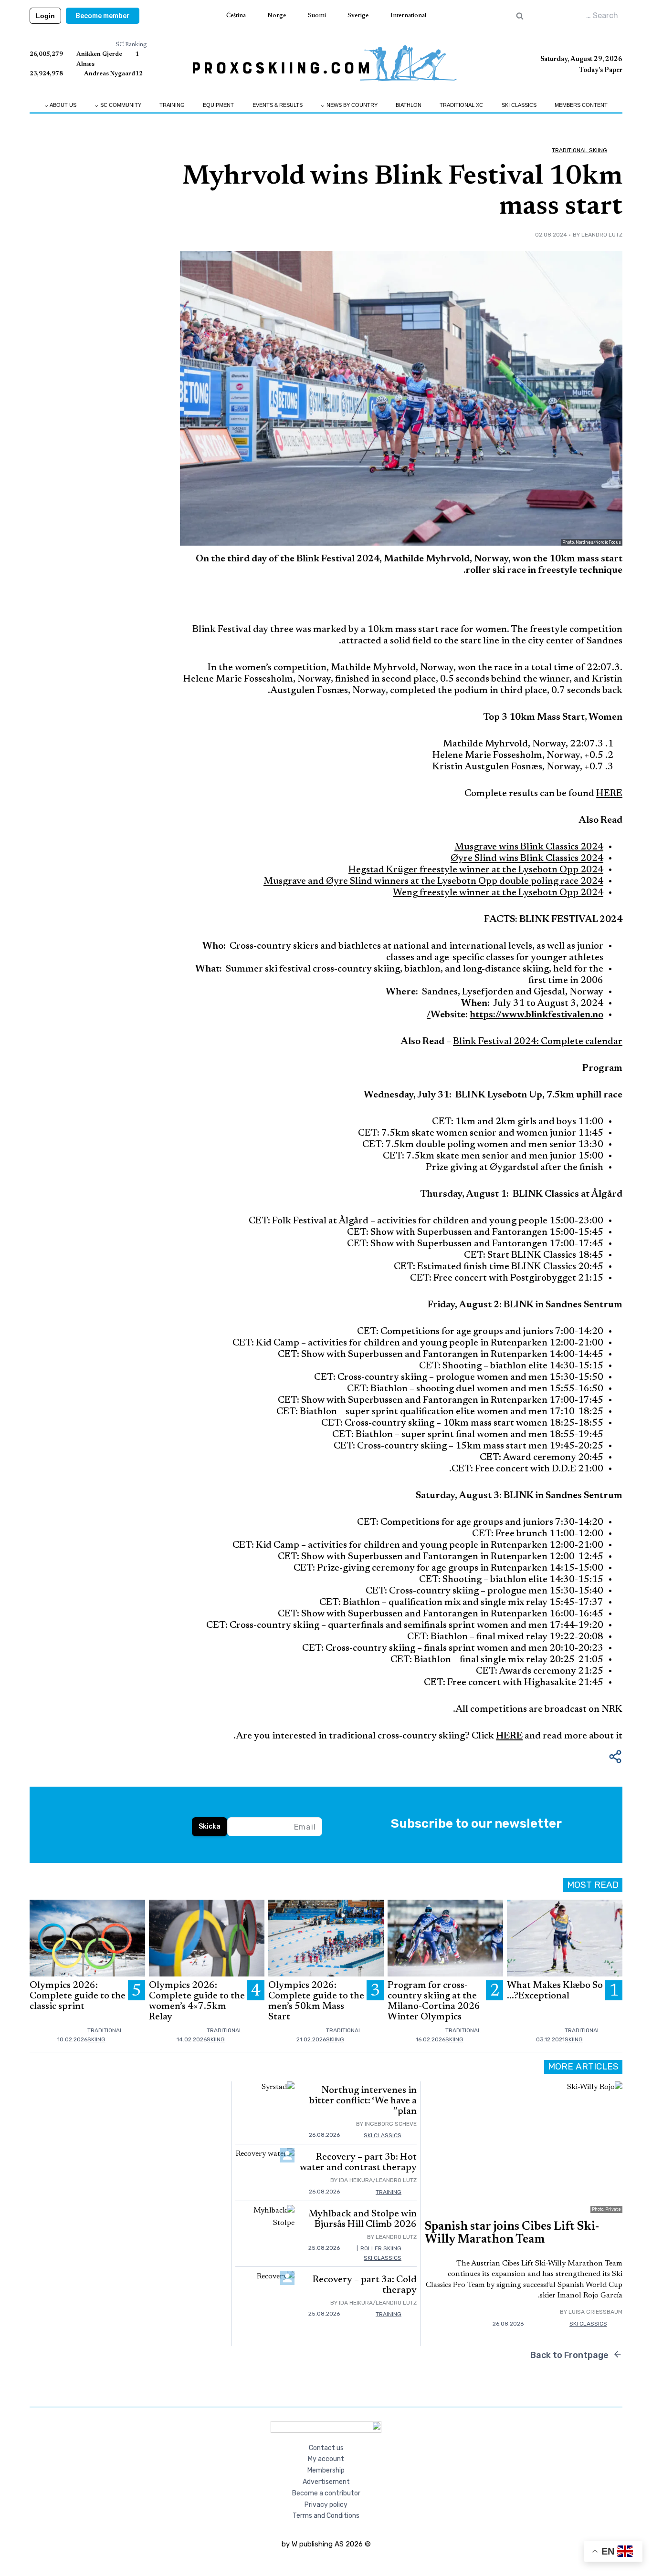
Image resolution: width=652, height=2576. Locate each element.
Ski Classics (519, 105)
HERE (609, 794)
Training (172, 105)
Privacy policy (326, 2505)
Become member (103, 16)
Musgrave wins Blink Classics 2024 (529, 847)
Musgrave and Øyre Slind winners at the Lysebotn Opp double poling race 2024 (433, 881)
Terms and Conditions (326, 2516)
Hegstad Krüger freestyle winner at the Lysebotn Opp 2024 (476, 870)
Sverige (358, 16)
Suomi (317, 16)
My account (326, 2459)
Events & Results (278, 105)
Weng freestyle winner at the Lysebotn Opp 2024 (498, 893)
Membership (326, 2470)
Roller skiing (381, 2248)
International (408, 16)
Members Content (581, 105)
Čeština (236, 16)
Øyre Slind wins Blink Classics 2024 (527, 859)
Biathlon (409, 105)
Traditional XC (461, 105)
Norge (277, 16)
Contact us (326, 2448)
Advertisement (326, 2482)
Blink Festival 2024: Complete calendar (538, 1042)
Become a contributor (326, 2493)
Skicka (210, 1826)
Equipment (218, 105)
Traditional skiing (579, 150)
